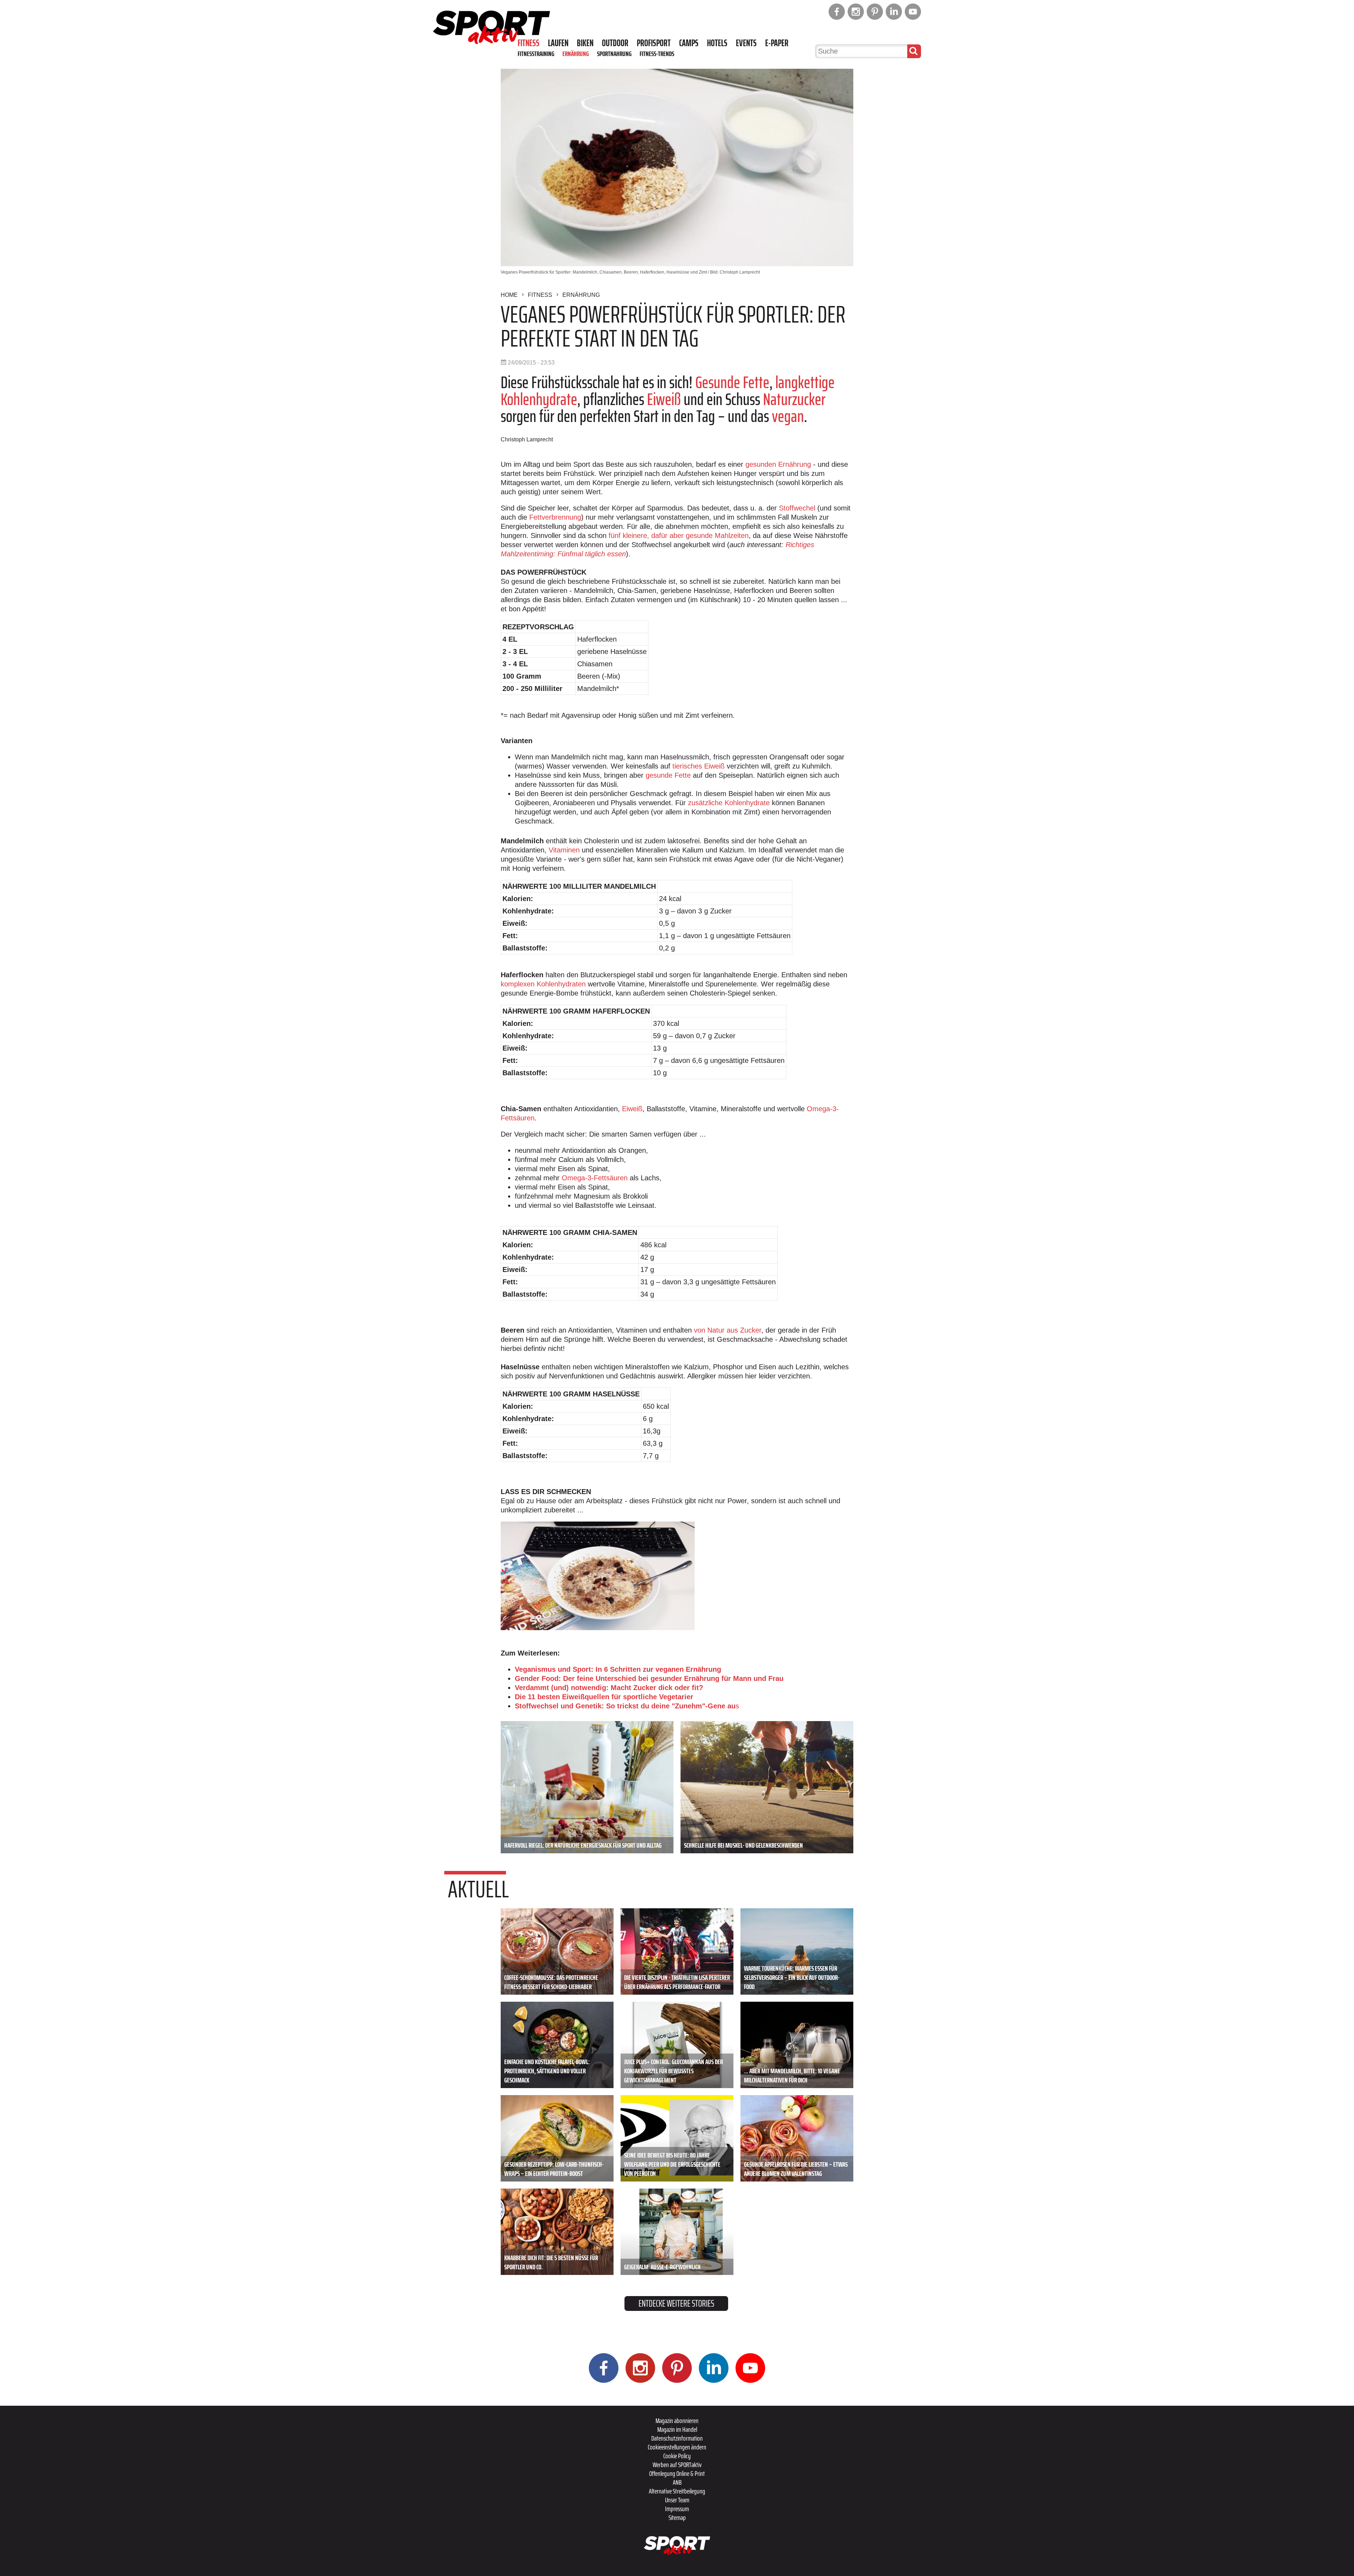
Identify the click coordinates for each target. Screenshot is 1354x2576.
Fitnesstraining (536, 54)
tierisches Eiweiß (699, 766)
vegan (788, 416)
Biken (585, 43)
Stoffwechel (797, 508)
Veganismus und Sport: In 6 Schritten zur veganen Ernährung (618, 1669)
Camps (689, 43)
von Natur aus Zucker (728, 1330)
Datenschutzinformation (677, 2438)
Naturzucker (794, 399)
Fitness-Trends (657, 54)
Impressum (677, 2509)
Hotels (717, 43)
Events (746, 43)
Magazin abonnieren (677, 2421)
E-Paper (777, 43)
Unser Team (677, 2500)
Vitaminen (564, 850)
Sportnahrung (614, 54)
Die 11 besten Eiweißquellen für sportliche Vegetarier (604, 1697)
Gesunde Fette (732, 382)
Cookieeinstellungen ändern (677, 2447)
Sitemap (677, 2517)
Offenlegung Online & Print (677, 2473)
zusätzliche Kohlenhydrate (729, 803)
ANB (677, 2482)
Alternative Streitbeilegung (677, 2491)
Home (509, 295)
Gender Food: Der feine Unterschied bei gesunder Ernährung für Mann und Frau (649, 1678)
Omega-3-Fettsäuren (595, 1178)
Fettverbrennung (555, 517)
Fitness (529, 43)
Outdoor (615, 43)
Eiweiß (664, 399)
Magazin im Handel (677, 2429)
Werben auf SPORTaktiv (677, 2465)
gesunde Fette (668, 775)
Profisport (654, 43)
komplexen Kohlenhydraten (543, 984)
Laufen (558, 43)
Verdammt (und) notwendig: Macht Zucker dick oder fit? (609, 1688)
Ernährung (576, 54)
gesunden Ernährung (778, 464)
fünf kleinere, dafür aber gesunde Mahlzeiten (679, 536)
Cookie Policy (677, 2456)
